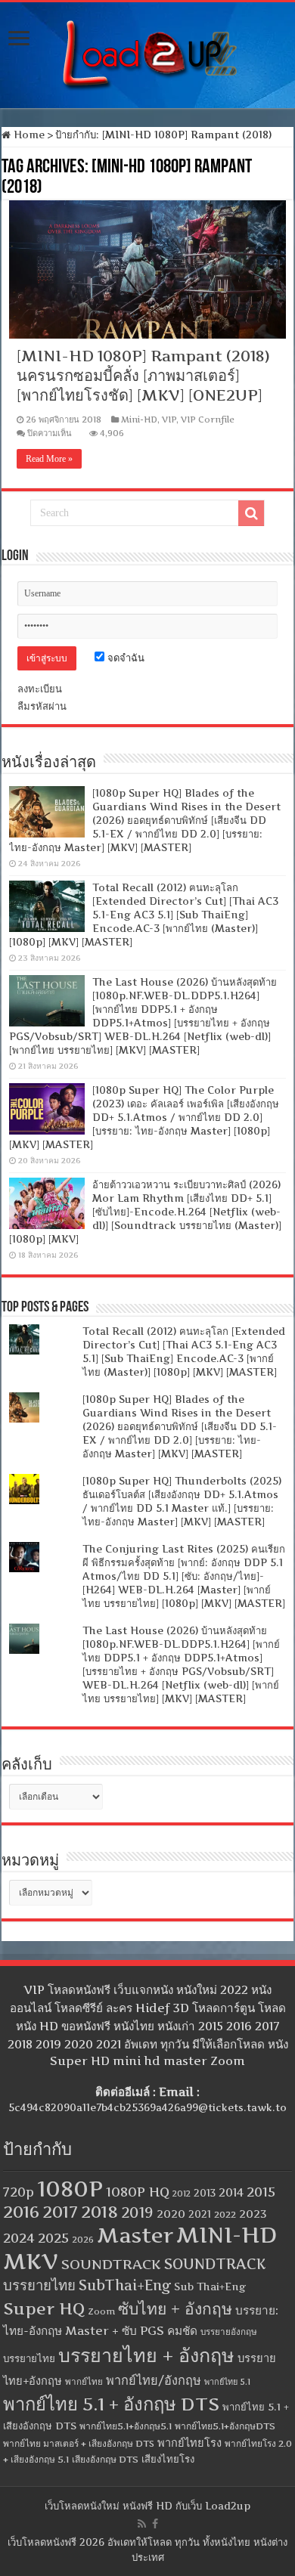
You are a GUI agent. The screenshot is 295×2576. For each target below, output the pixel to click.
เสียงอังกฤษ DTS (105, 2459)
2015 (261, 2192)
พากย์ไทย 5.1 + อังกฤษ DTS (111, 2404)
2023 (253, 2214)
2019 (137, 2213)
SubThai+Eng (125, 2285)
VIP (169, 420)
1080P (70, 2189)
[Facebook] (155, 2524)
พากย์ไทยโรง (189, 2443)
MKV (31, 2261)
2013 (205, 2193)
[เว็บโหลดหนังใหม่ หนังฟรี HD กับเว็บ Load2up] (147, 52)
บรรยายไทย (29, 2358)
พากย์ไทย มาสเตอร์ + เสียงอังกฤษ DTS (79, 2443)
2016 (21, 2212)
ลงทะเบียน (40, 689)
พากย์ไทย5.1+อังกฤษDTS (225, 2426)
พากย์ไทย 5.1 (227, 2382)
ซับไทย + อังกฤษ (175, 2309)
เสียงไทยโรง (168, 2459)
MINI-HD (227, 2235)
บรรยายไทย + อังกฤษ (146, 2355)
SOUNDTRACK (111, 2264)
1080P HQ (138, 2192)
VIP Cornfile (208, 420)
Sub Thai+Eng (210, 2287)
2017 (60, 2212)
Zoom (101, 2311)
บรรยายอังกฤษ (229, 2332)
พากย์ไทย (84, 2382)
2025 (53, 2238)
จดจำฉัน (124, 658)
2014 (231, 2193)
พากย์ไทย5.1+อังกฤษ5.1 (126, 2426)
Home (28, 135)
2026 (83, 2240)
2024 (19, 2238)
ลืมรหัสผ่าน (42, 706)
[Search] (251, 513)
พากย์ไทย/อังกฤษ (154, 2380)
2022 (225, 2215)
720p (19, 2192)
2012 (182, 2194)
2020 (171, 2214)
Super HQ (44, 2308)
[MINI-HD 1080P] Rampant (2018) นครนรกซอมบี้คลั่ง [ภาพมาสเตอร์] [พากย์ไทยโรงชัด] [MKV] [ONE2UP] (143, 376)
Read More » (49, 459)
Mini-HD (139, 420)
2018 (99, 2212)
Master (135, 2235)
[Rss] (142, 2524)
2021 (200, 2214)
